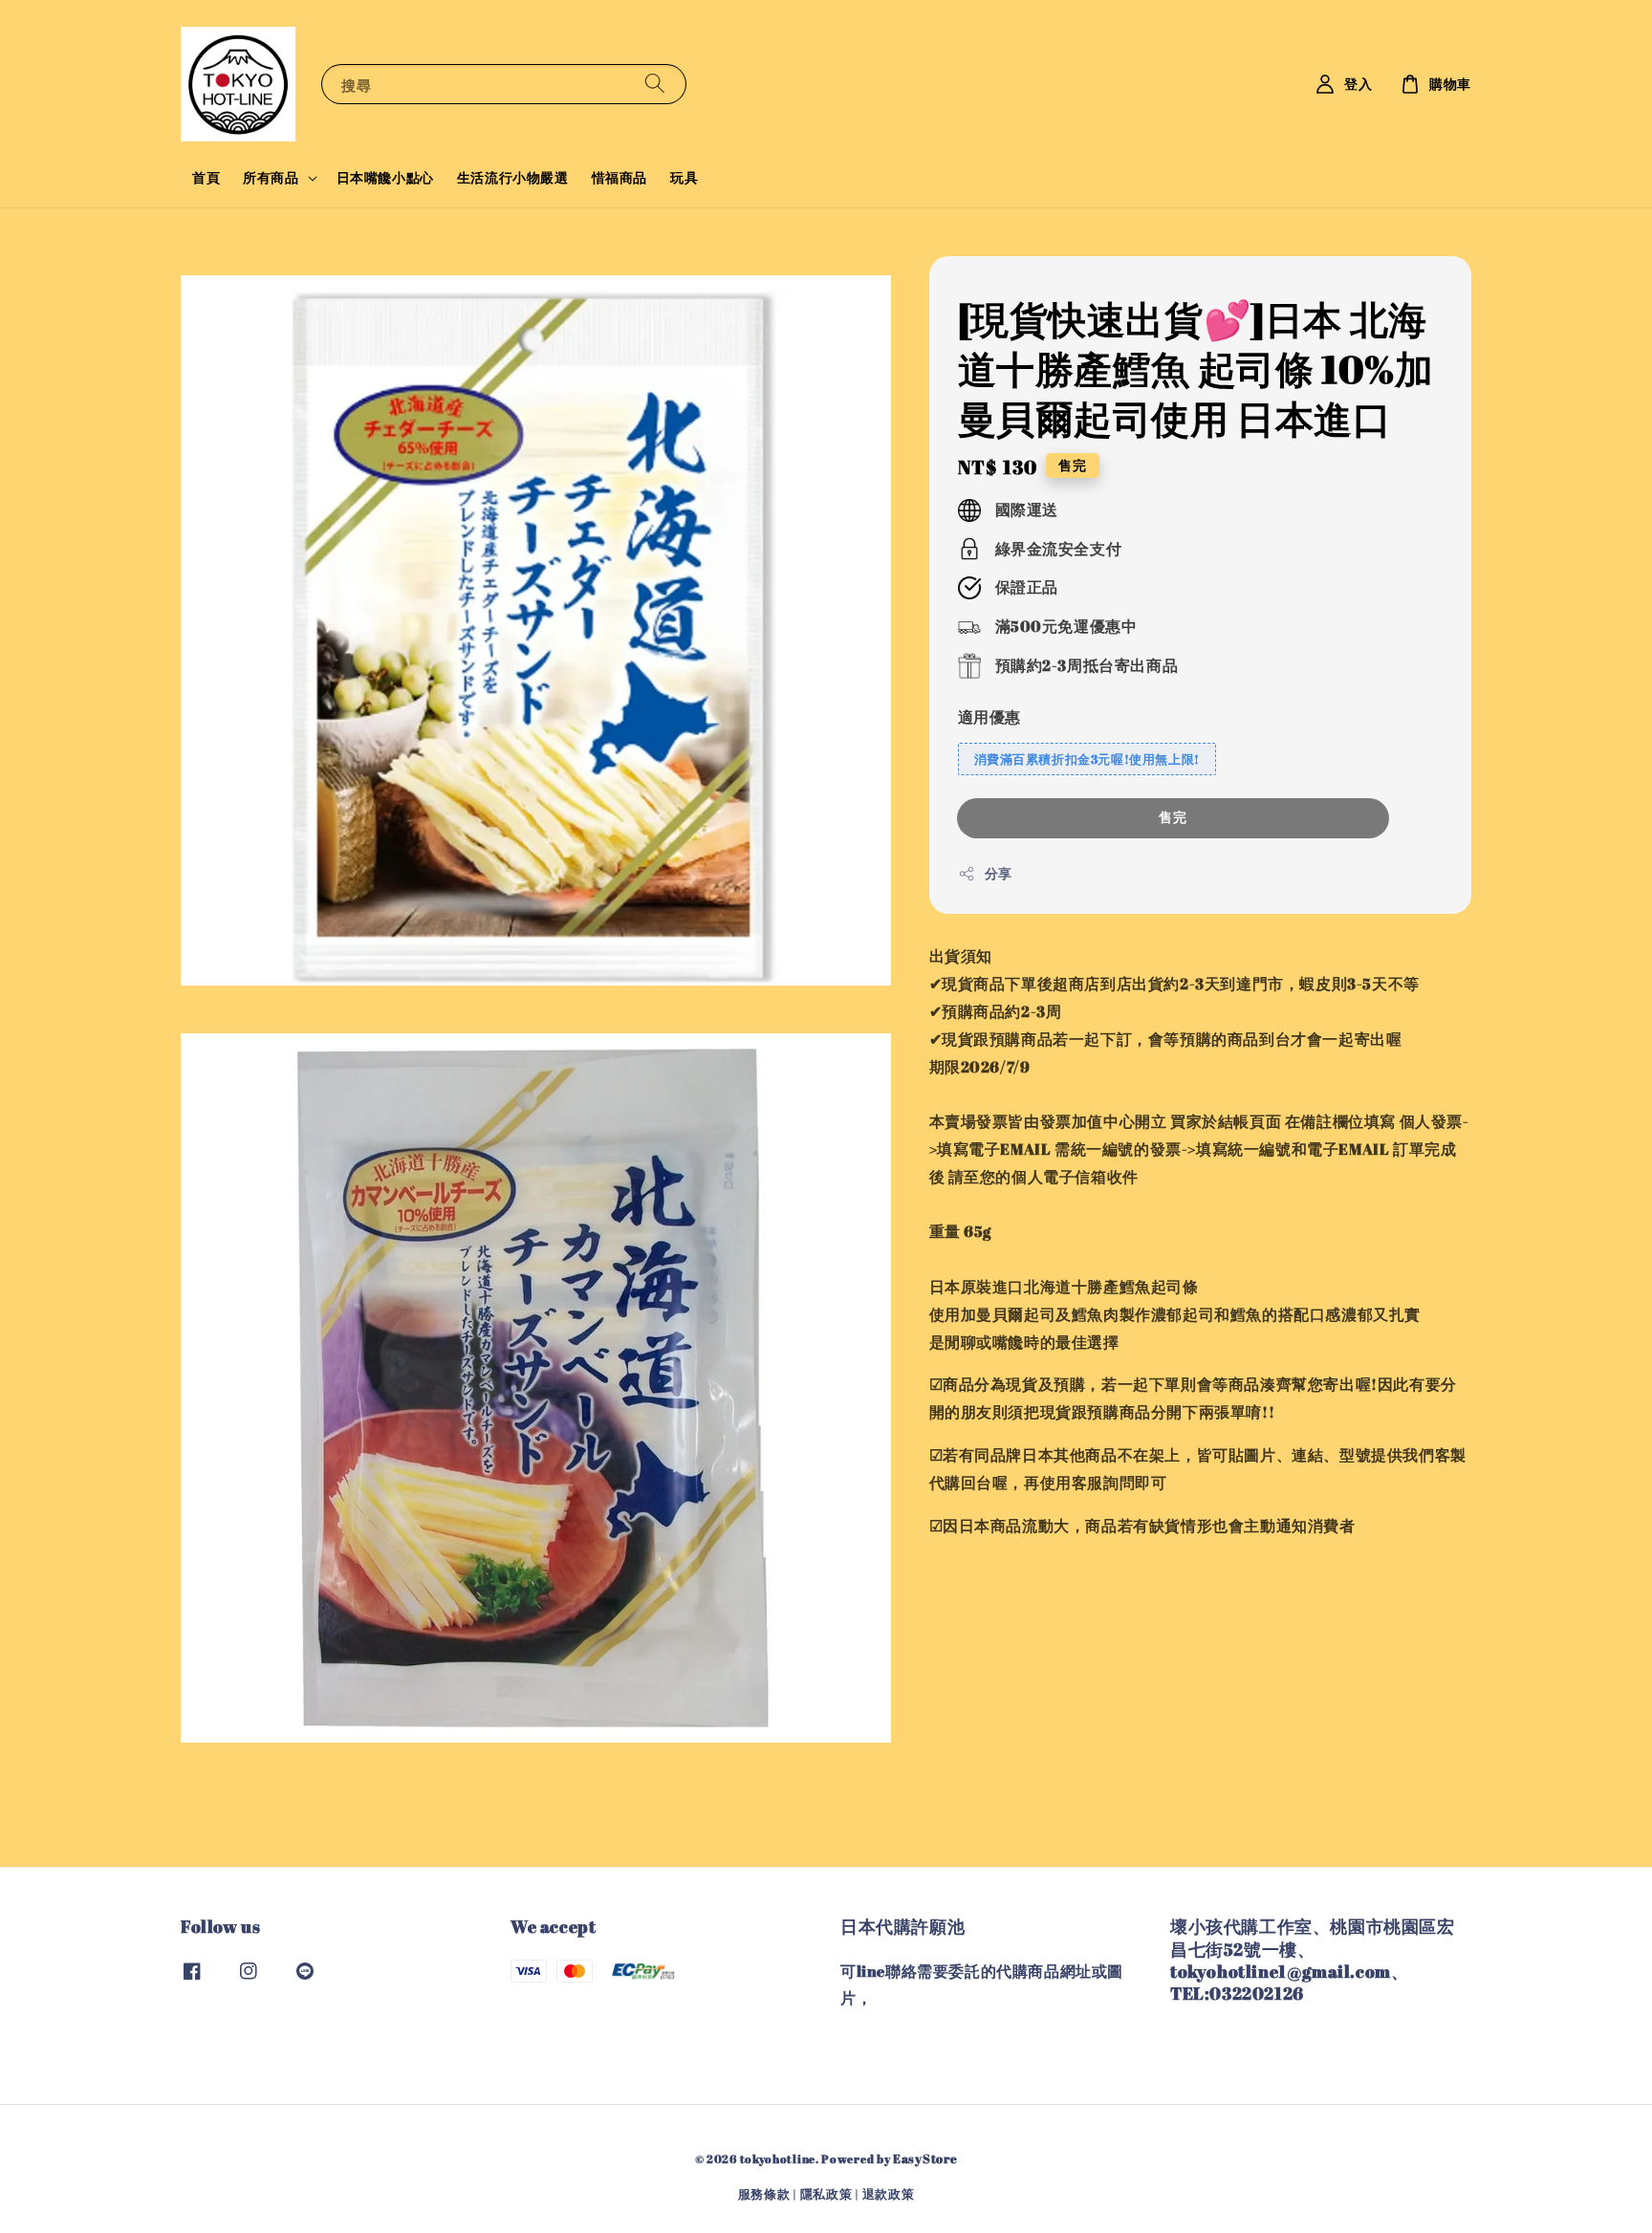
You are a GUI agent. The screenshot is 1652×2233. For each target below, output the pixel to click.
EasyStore (925, 2158)
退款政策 (889, 2194)
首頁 (206, 177)
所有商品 (271, 178)
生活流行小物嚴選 (513, 177)
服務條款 (764, 2194)
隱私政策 (826, 2194)
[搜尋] (655, 84)
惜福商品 (619, 177)
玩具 (684, 177)
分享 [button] (999, 874)
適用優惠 (989, 717)
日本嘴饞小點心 (385, 177)
